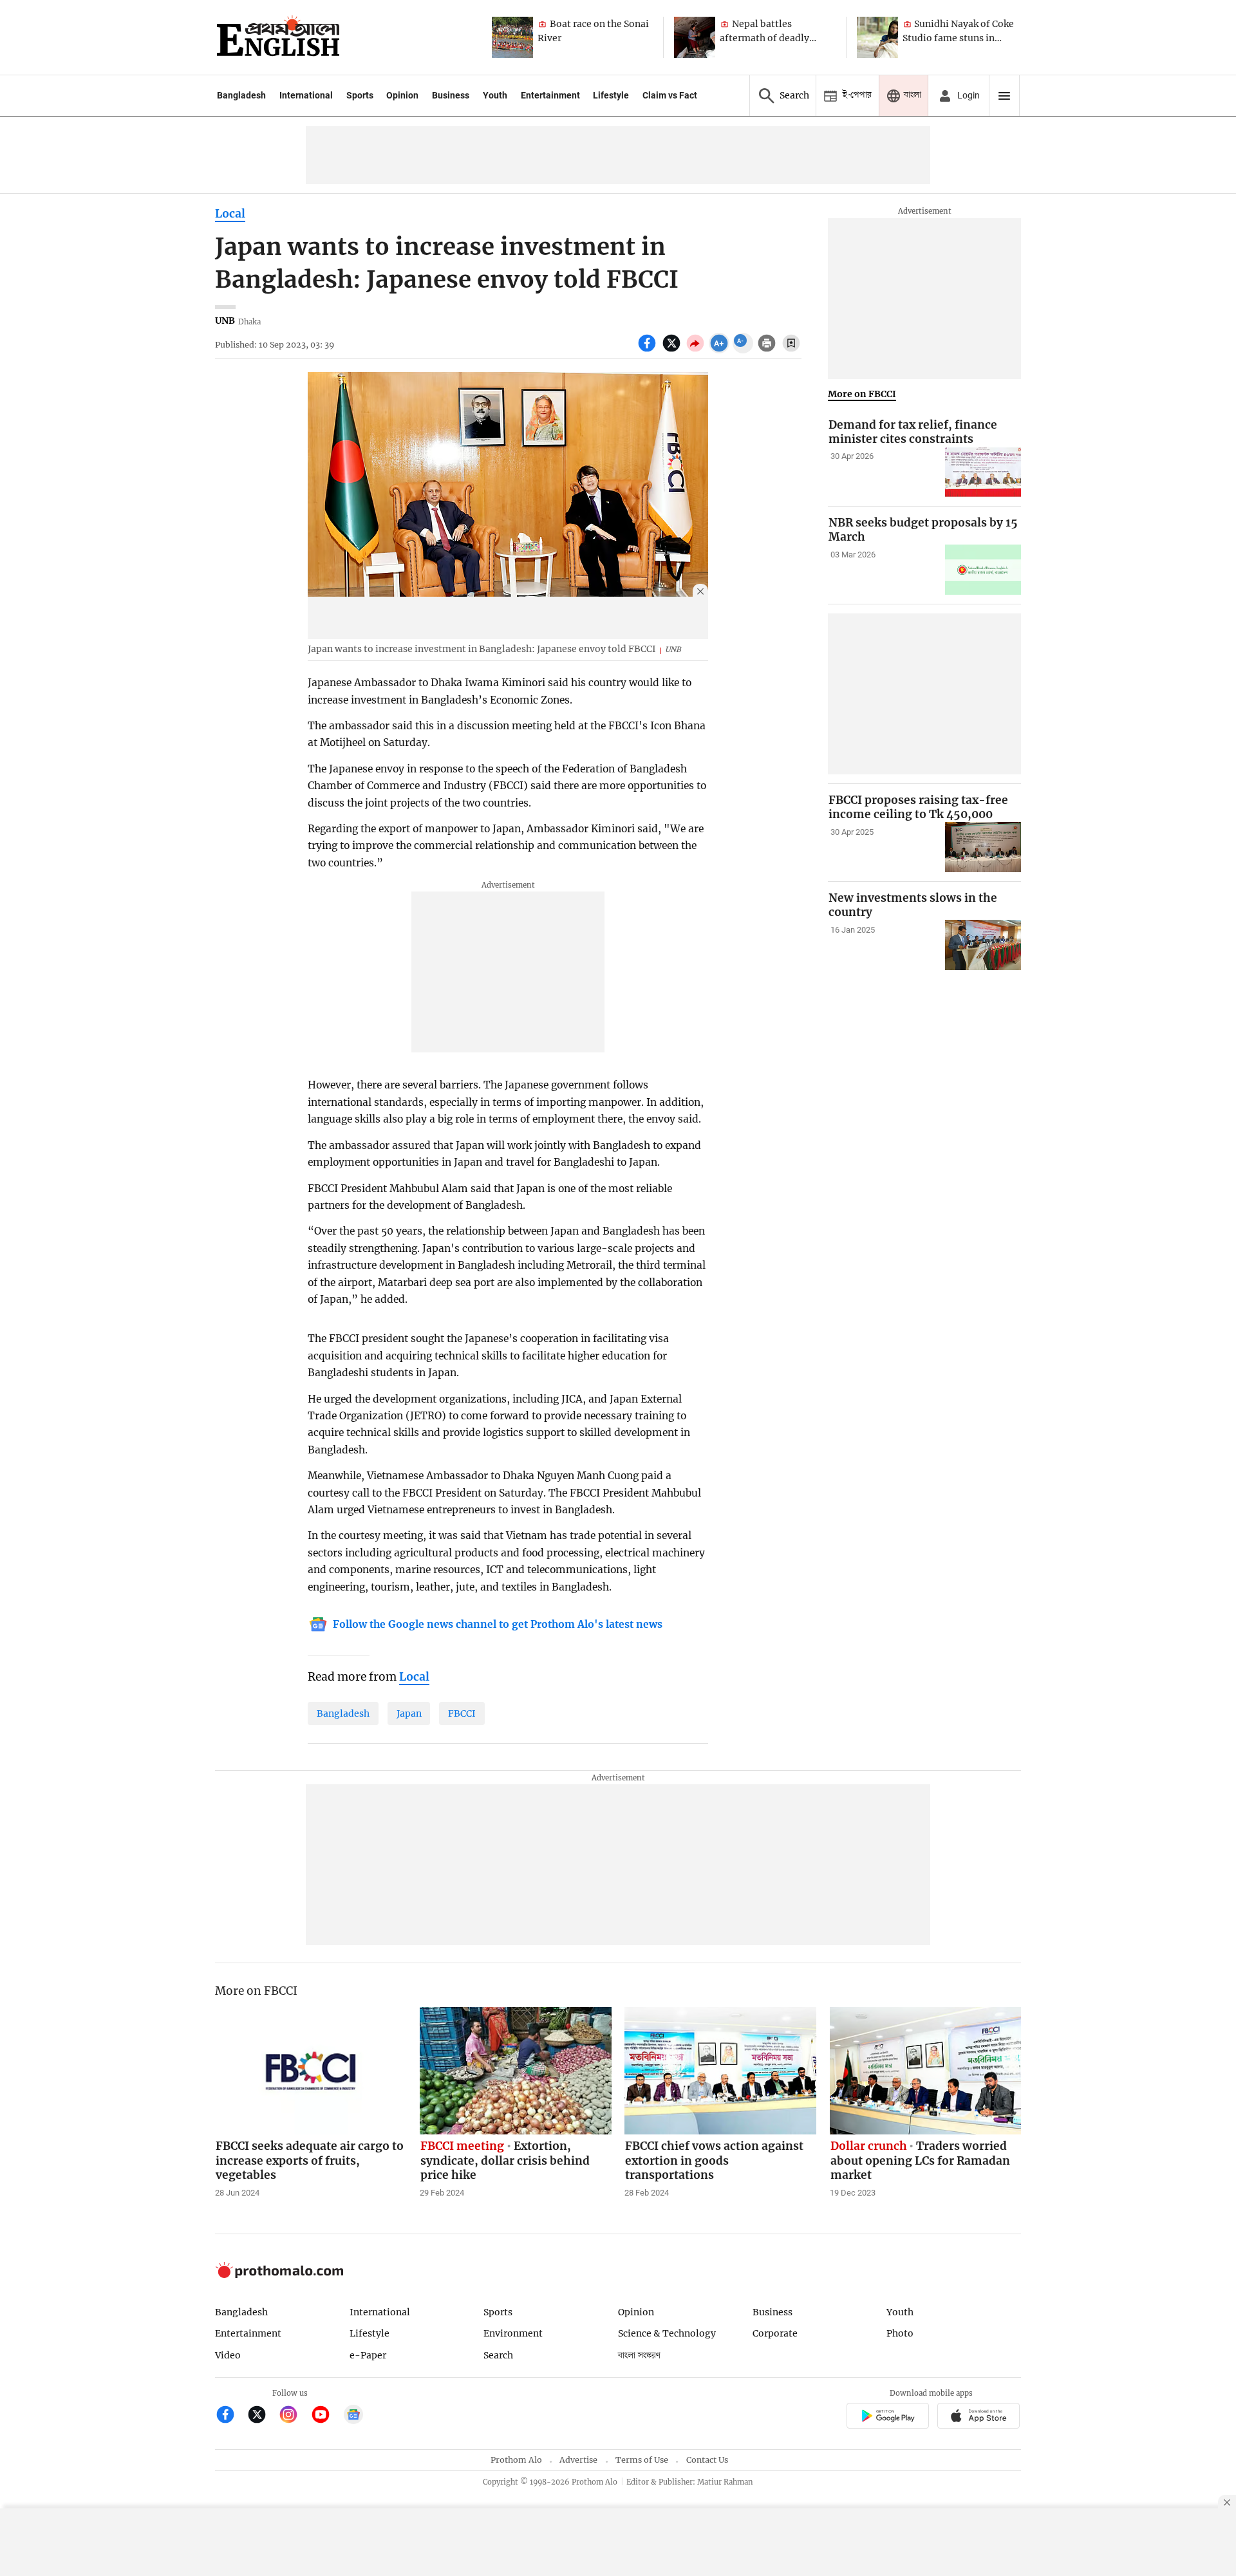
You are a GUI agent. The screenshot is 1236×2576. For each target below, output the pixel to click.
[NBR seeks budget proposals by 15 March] (983, 570)
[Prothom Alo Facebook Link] (231, 2416)
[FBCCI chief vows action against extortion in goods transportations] (720, 2071)
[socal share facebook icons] (649, 350)
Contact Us (707, 2460)
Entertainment (550, 95)
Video (228, 2355)
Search (498, 2355)
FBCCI (462, 1713)
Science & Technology (667, 2333)
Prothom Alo (516, 2460)
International (306, 95)
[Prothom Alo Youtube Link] (326, 2416)
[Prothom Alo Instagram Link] (294, 2416)
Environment (513, 2333)
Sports (360, 95)
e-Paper (368, 2355)
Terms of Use (642, 2460)
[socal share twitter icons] (673, 350)
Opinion (402, 95)
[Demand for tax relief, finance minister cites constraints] (983, 472)
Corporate (775, 2333)
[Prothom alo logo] (279, 2275)
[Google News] (353, 2416)
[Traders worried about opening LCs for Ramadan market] (926, 2071)
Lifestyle (611, 95)
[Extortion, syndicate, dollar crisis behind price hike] (516, 2071)
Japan (409, 1713)
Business (451, 95)
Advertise (578, 2460)
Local (230, 214)
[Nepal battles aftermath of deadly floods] (695, 37)
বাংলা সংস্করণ (639, 2356)
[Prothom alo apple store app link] (979, 2417)
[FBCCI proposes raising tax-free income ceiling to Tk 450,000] (983, 847)
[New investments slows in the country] (983, 945)
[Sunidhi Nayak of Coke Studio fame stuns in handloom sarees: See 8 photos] (877, 37)
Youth (495, 95)
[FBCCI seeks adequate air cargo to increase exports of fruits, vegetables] (311, 2071)
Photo (900, 2333)
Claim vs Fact (670, 95)
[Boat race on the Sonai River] (512, 37)
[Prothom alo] (278, 37)
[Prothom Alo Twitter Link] (262, 2416)
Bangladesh (241, 95)
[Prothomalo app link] (887, 2417)
